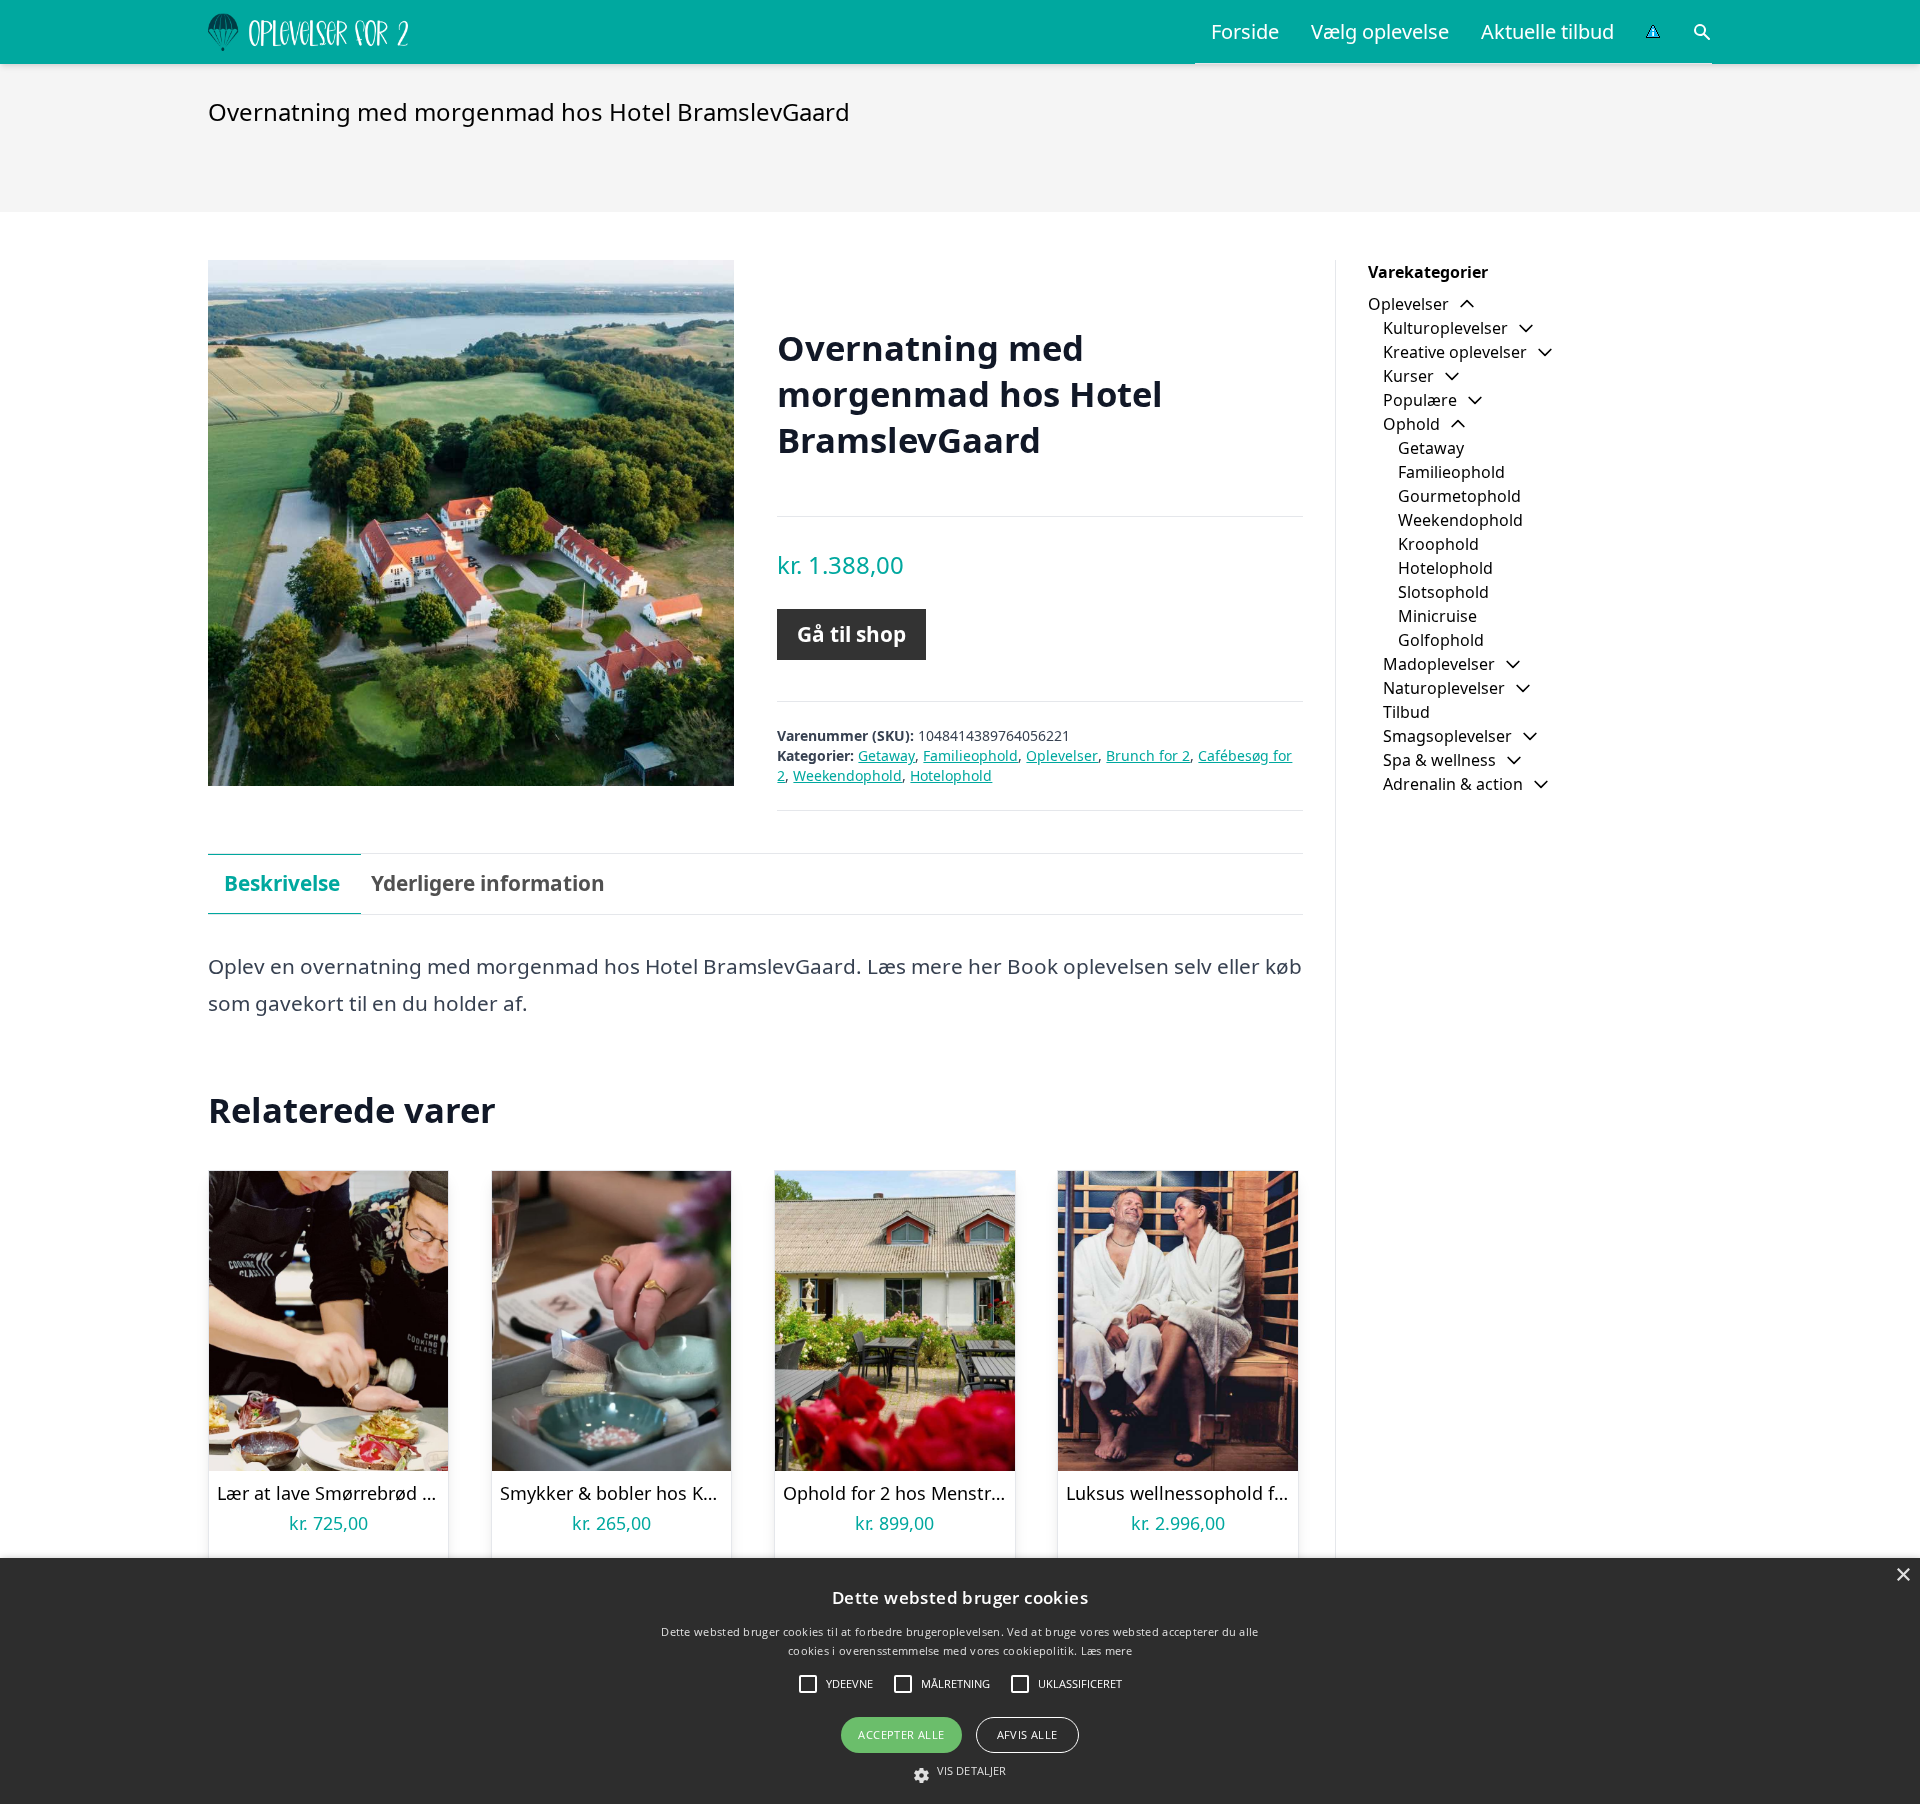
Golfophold (1441, 640)
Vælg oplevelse (1380, 31)
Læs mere (1106, 1650)
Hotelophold (951, 775)
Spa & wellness (1439, 760)
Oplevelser (1062, 755)
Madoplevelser (1439, 664)
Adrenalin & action (1453, 784)
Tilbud (1406, 712)
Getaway (886, 755)
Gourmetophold (1459, 496)
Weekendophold (847, 775)
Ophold (1411, 424)
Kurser (1408, 376)
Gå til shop (851, 634)
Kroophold (1438, 544)
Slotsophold (1443, 592)
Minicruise (1437, 616)
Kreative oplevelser (1455, 352)
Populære (1420, 400)
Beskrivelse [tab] (282, 883)
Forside (1245, 31)
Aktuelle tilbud (1547, 31)
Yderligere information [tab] (488, 883)
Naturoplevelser (1444, 688)
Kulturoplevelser (1445, 328)
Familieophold (970, 755)
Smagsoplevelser (1447, 736)
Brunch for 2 (1148, 755)
